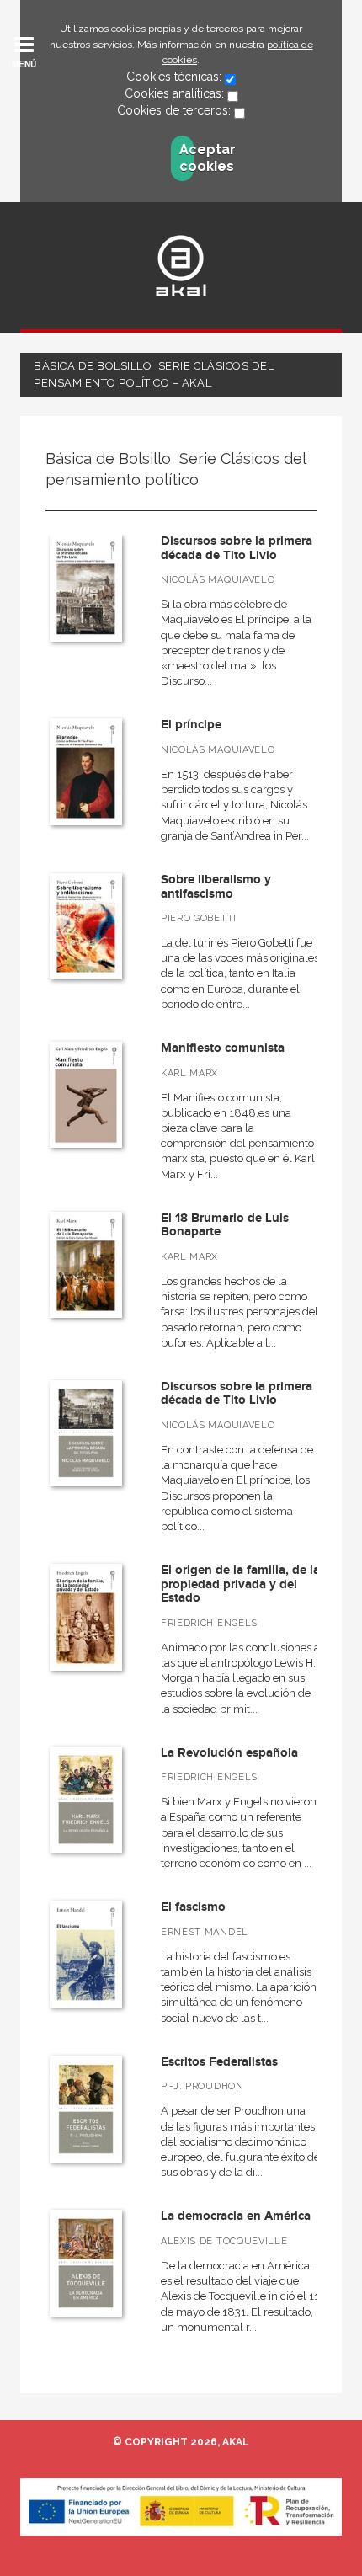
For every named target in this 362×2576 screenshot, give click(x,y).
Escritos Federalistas (219, 2062)
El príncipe (191, 725)
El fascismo (193, 1907)
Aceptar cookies (186, 158)
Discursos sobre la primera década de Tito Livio (237, 548)
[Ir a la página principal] (181, 266)
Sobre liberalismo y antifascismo (216, 887)
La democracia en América (236, 2216)
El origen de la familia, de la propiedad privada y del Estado (240, 1584)
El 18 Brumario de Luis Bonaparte (225, 1225)
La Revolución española (229, 1753)
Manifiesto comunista (223, 1048)
